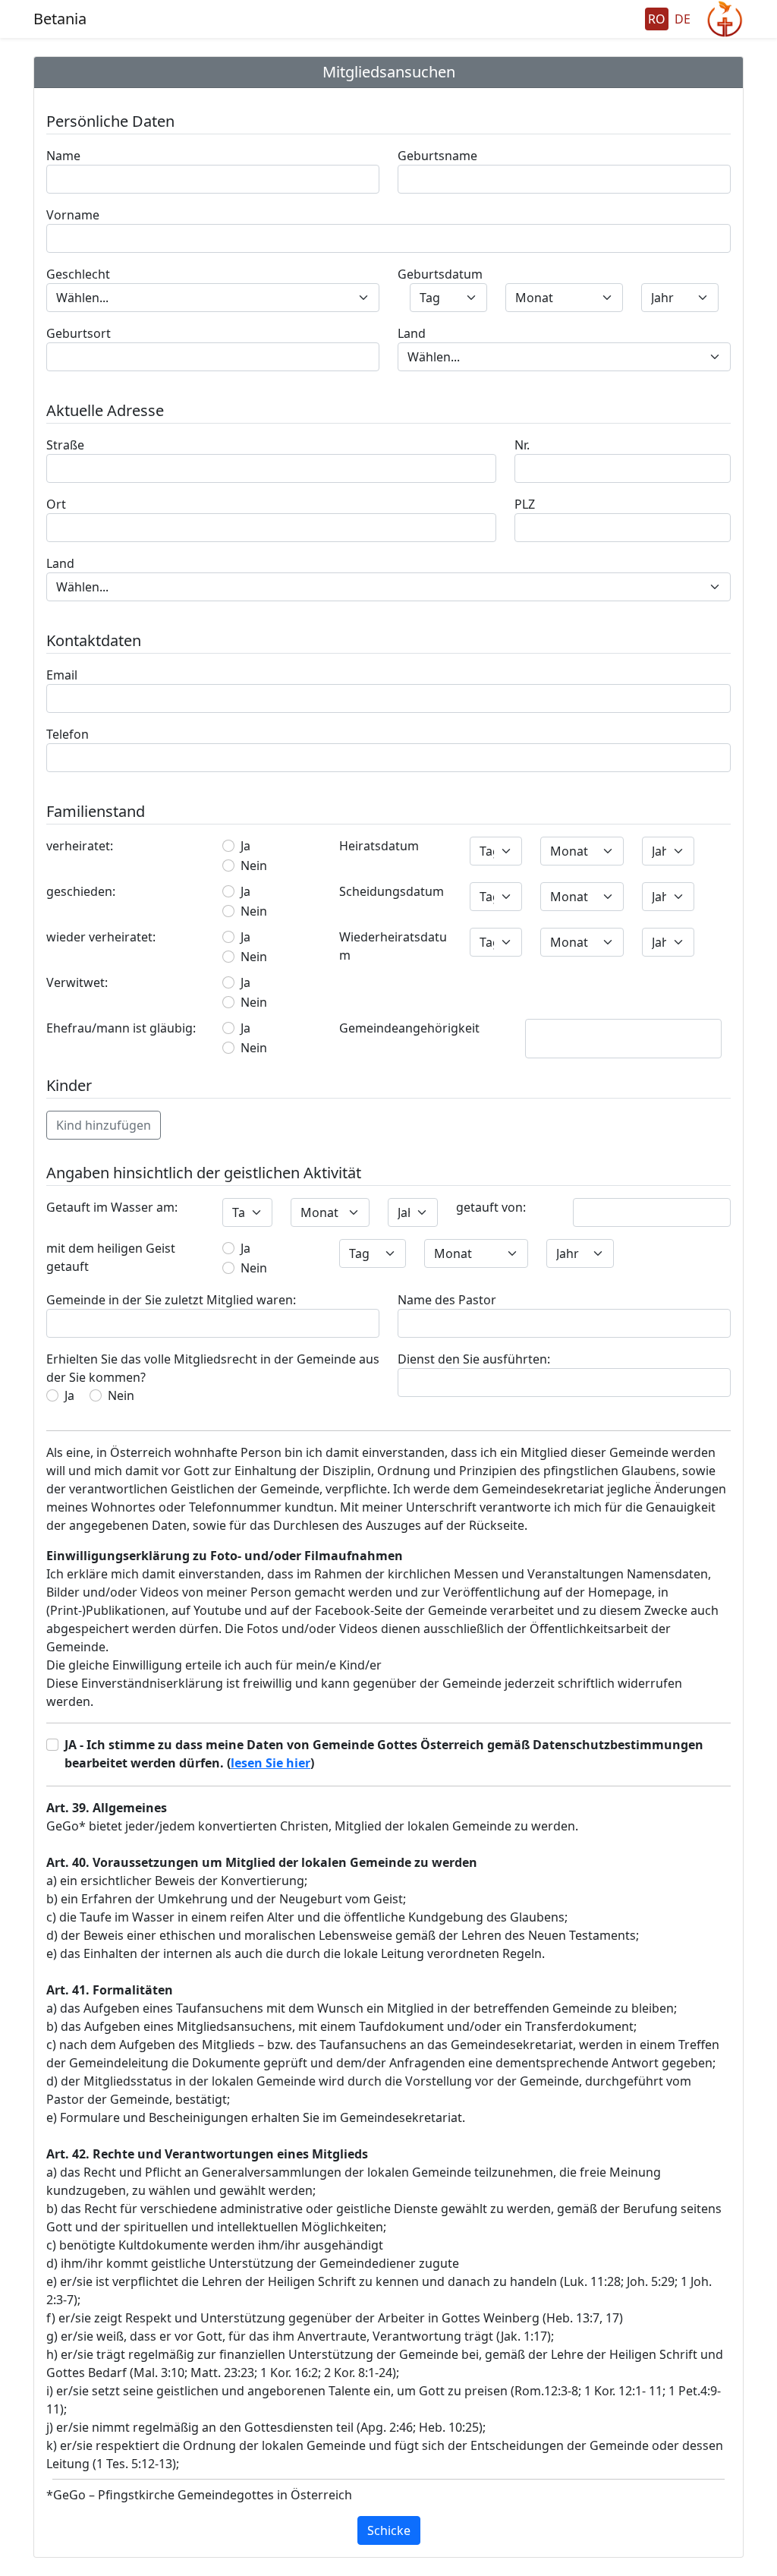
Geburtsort (79, 333)
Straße (65, 445)
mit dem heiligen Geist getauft (111, 1257)
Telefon (68, 734)
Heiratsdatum (379, 846)
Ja (245, 846)
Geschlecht (78, 274)
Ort (56, 504)
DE (683, 19)
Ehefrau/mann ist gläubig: (121, 1028)
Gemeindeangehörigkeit (409, 1028)
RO (657, 19)
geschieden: (81, 891)
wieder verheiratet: (101, 937)
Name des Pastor (447, 1300)
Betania (60, 19)
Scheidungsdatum (392, 891)
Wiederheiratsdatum (393, 946)
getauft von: (491, 1207)
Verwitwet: (77, 982)
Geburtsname (437, 156)
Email (62, 675)
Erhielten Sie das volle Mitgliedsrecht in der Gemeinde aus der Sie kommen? (213, 1368)
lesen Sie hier (271, 1763)
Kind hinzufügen (104, 1125)
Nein (254, 865)
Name (63, 156)
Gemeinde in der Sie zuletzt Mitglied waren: (171, 1300)
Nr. (522, 445)
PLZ (525, 504)
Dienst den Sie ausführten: (474, 1359)
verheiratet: (80, 846)
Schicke (389, 2530)
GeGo (725, 19)
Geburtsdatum (440, 274)
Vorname (73, 215)
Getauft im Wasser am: (112, 1207)
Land (412, 333)
